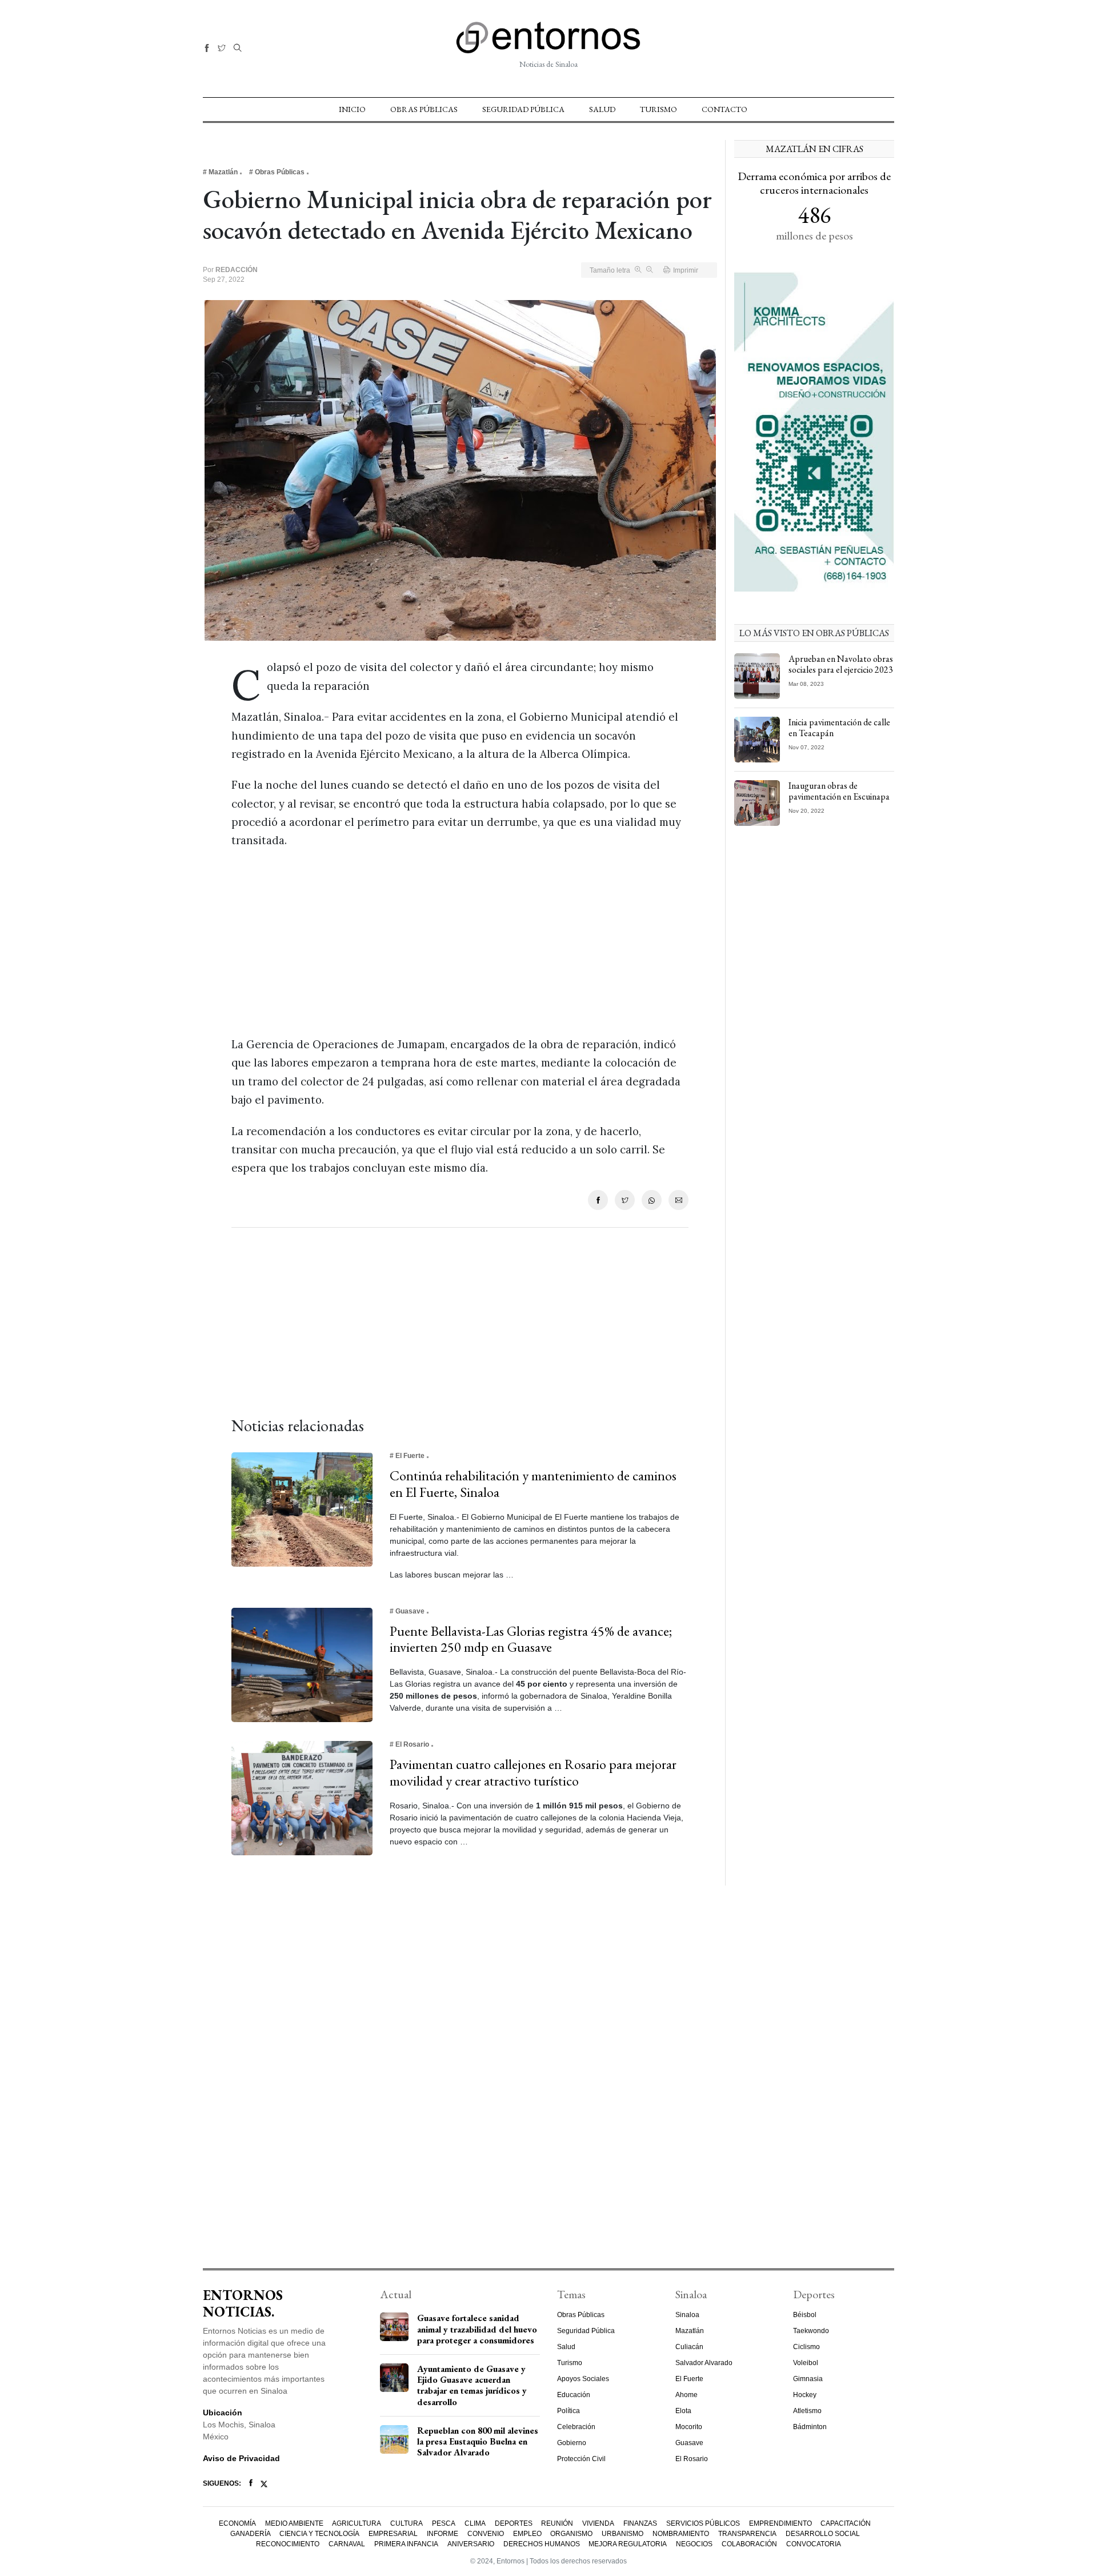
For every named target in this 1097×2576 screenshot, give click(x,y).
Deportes (514, 2523)
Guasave (689, 2443)
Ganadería (251, 2534)
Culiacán (689, 2347)
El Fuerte (689, 2379)
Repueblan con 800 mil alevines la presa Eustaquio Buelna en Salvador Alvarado (478, 2441)
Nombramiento (681, 2534)
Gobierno (572, 2443)
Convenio (486, 2534)
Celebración (576, 2427)
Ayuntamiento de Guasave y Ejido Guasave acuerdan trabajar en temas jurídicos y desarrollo (472, 2385)
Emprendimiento (780, 2523)
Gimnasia (808, 2379)
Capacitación (846, 2523)
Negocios (694, 2544)
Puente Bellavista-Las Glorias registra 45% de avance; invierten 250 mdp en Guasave (531, 1639)
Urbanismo (622, 2534)
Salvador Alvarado (704, 2363)
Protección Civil (581, 2459)
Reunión (557, 2523)
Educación (574, 2395)
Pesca (444, 2523)
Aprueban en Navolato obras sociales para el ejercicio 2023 (841, 664)
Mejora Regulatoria (628, 2544)
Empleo (527, 2534)
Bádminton (810, 2427)
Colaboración (749, 2544)
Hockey (805, 2395)
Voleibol (806, 2363)
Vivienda (598, 2523)
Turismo (658, 109)
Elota (683, 2411)
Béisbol (805, 2315)
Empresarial (393, 2534)
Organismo (571, 2534)
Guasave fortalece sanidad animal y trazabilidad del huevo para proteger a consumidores (477, 2329)
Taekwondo (811, 2331)
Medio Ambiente (294, 2523)
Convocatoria (814, 2544)
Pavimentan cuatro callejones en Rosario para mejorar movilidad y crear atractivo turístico (533, 1772)
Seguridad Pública (523, 109)
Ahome (686, 2395)
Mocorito (689, 2427)
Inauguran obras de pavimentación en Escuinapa (839, 791)
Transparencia (747, 2534)
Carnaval (347, 2544)
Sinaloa (687, 2315)
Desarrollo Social (823, 2534)
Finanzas (640, 2523)
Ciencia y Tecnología (319, 2534)
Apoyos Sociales (583, 2379)
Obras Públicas (424, 109)
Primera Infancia (406, 2544)
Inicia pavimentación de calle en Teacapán (839, 728)
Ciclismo (806, 2347)
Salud (602, 109)
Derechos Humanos (542, 2544)
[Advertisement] (460, 942)
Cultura (407, 2523)
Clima (475, 2523)
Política (568, 2411)
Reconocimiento (288, 2544)
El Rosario (692, 2459)
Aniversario (471, 2544)
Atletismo (807, 2411)
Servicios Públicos (703, 2523)
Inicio (352, 109)
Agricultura (357, 2523)
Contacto (724, 109)
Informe (443, 2534)
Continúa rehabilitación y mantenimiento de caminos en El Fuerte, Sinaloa (533, 1484)
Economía (237, 2523)
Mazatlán (690, 2331)
